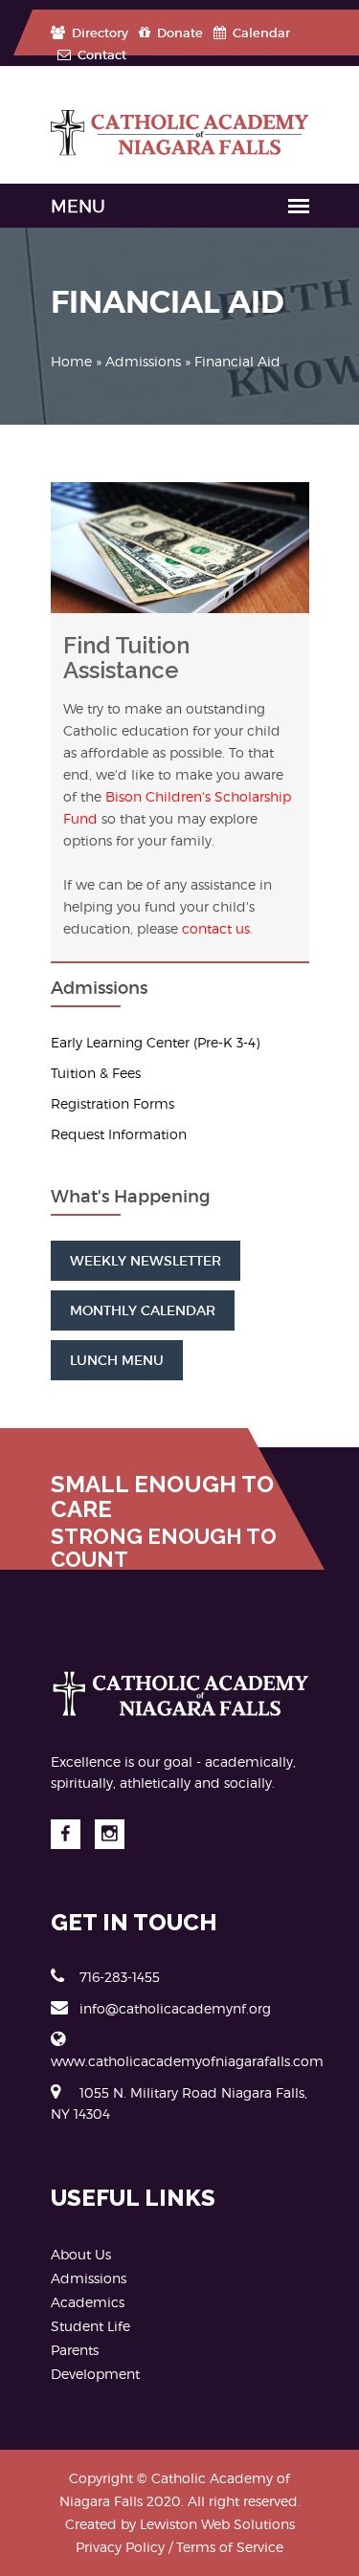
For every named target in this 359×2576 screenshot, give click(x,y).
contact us (216, 928)
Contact (101, 55)
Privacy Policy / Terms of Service (179, 2547)
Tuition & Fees (96, 1073)
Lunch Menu (117, 1360)
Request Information (119, 1134)
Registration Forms (112, 1103)
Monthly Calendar (143, 1310)
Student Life (90, 2326)
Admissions (143, 361)
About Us (81, 2254)
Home (71, 361)
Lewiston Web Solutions (217, 2524)
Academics (88, 2302)
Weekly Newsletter (146, 1261)
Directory (99, 33)
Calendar (260, 33)
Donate (179, 33)
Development (95, 2374)
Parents (75, 2350)
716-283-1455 (120, 1977)
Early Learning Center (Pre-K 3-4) (155, 1042)
